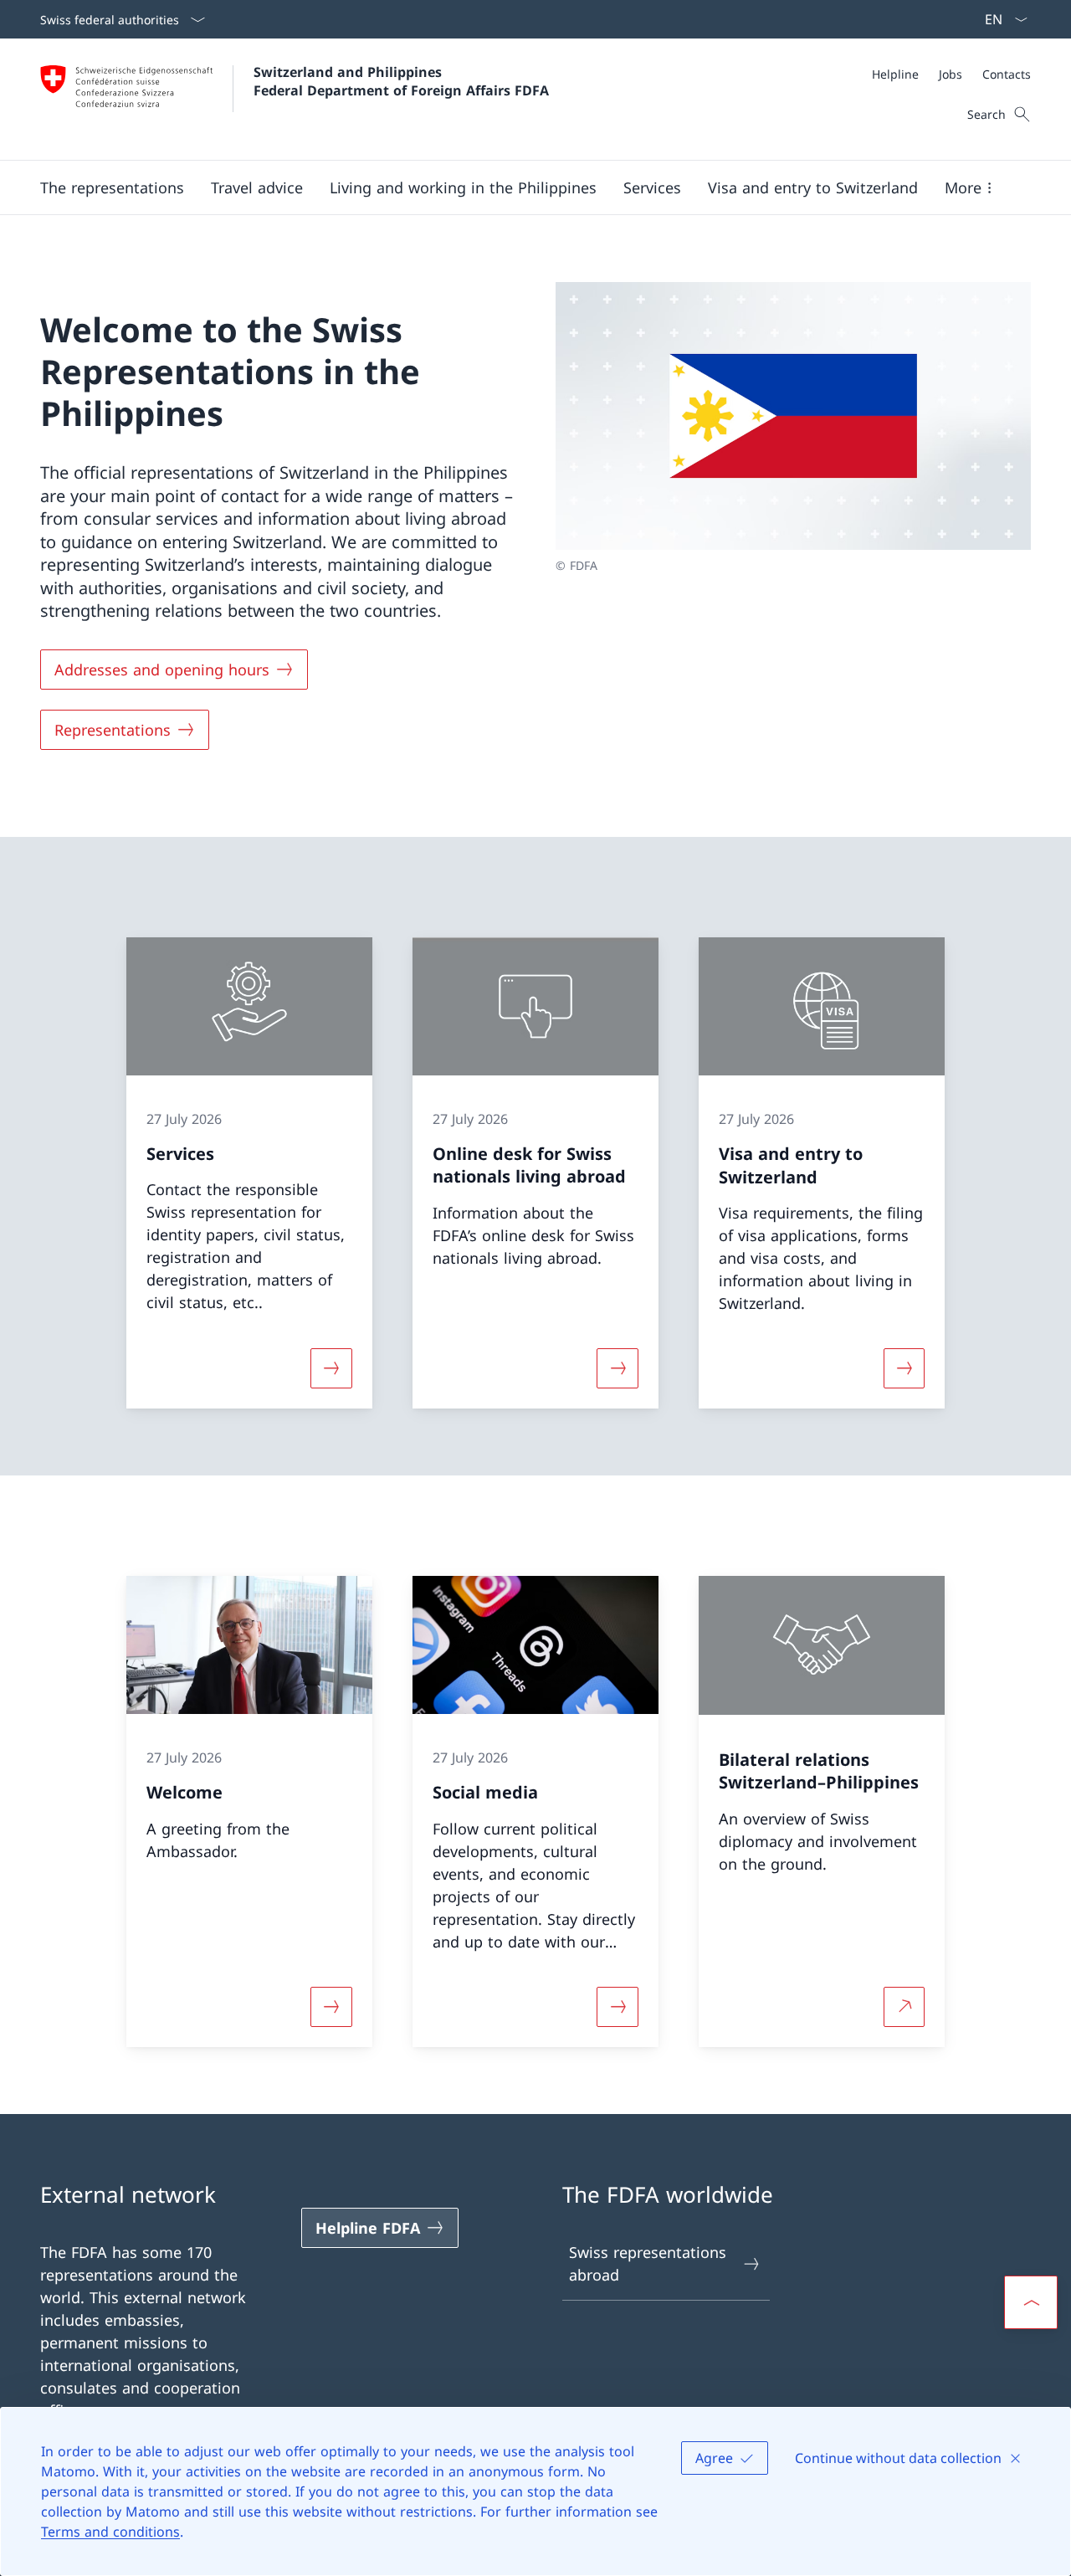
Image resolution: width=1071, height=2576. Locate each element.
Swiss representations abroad (648, 2263)
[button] (112, 187)
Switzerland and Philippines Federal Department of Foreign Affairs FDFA (401, 81)
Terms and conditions (110, 2532)
